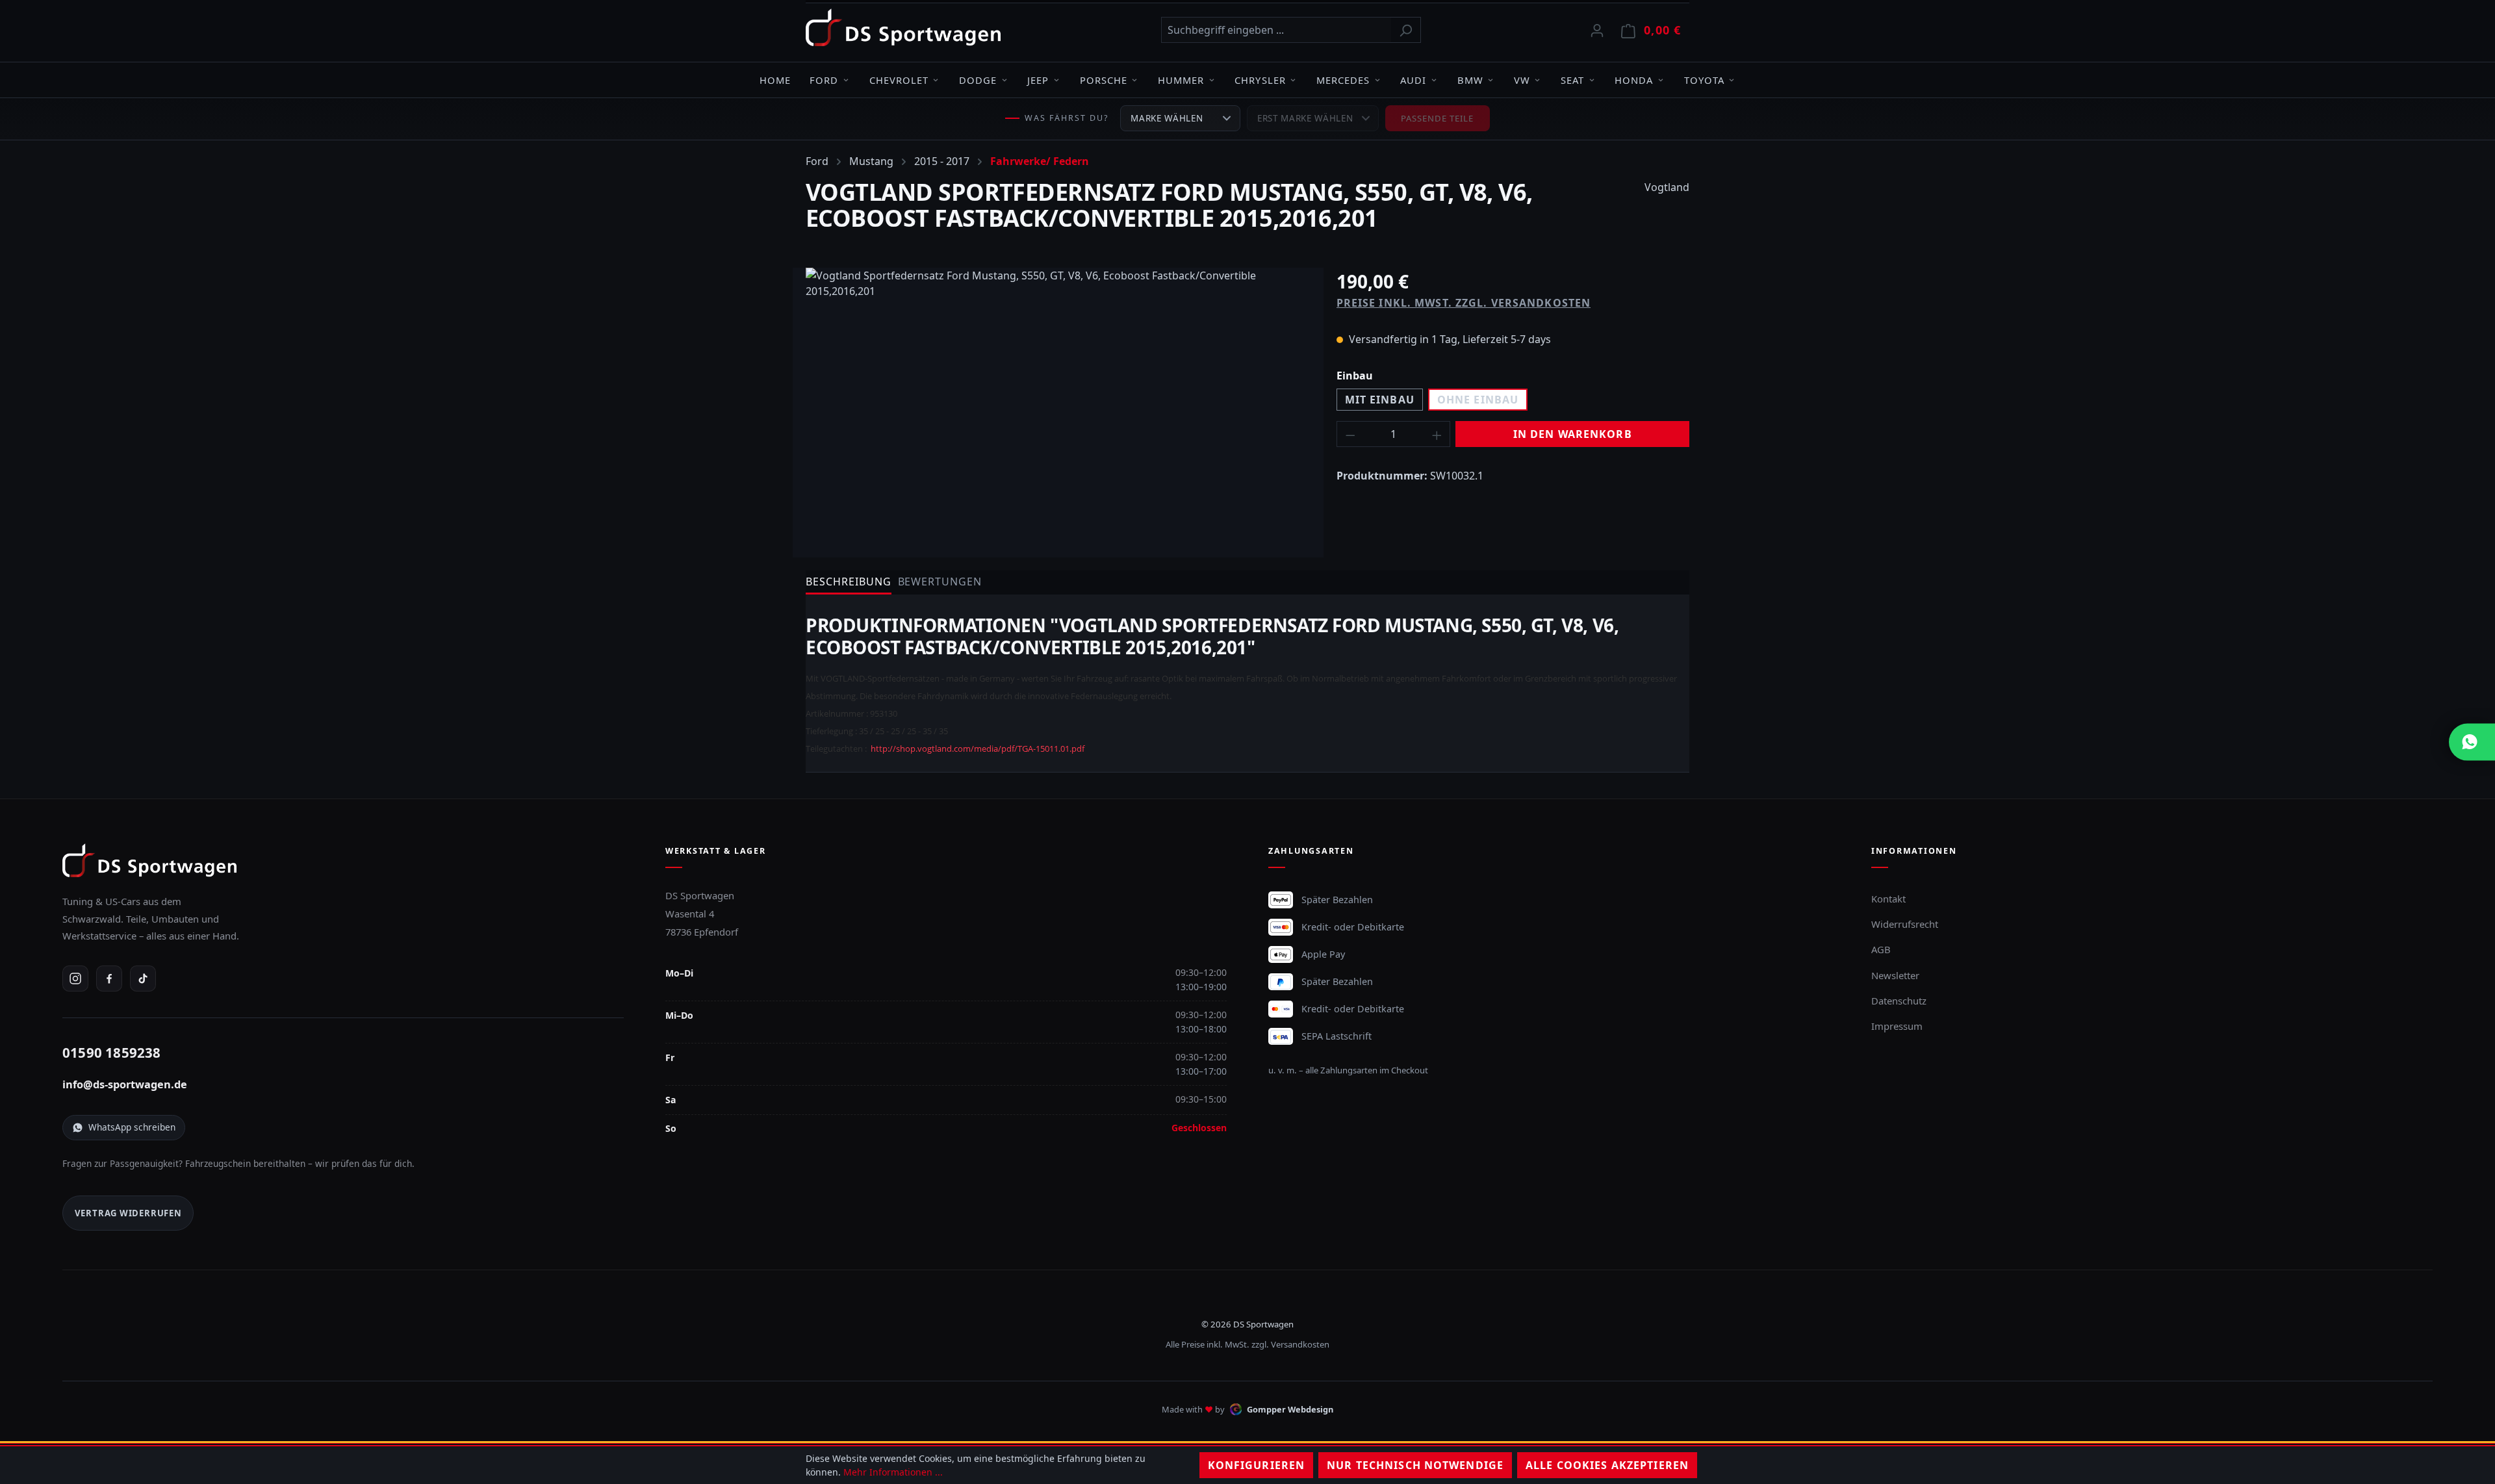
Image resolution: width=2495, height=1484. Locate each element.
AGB (1881, 949)
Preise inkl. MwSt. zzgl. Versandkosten (1464, 303)
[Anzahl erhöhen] (1437, 434)
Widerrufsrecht (1905, 924)
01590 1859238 (112, 1053)
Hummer (1181, 80)
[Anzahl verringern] (1350, 434)
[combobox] (1276, 30)
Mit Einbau (1380, 400)
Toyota (1704, 80)
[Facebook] (109, 979)
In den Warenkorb (1573, 434)
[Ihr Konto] (1597, 30)
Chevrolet (899, 80)
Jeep (1038, 80)
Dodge (978, 80)
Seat (1572, 80)
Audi (1413, 80)
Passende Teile (1438, 118)
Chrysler (1260, 80)
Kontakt (1888, 899)
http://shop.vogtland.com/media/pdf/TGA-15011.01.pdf (978, 748)
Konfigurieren (1257, 1465)
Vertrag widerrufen (128, 1213)
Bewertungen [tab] (940, 582)
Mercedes (1343, 80)
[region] (1058, 407)
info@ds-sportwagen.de (125, 1084)
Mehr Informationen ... (893, 1472)
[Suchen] (1406, 30)
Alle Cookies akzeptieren (1607, 1465)
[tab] (849, 582)
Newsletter (1895, 975)
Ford (824, 80)
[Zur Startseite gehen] (903, 27)
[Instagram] (75, 979)
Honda (1634, 80)
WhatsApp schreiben (132, 1127)
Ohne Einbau (1478, 400)
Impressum (1897, 1026)
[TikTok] (143, 979)
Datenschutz (1899, 1001)
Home (775, 80)
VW (1522, 80)
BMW (1470, 80)
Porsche (1104, 80)
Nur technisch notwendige (1415, 1465)
